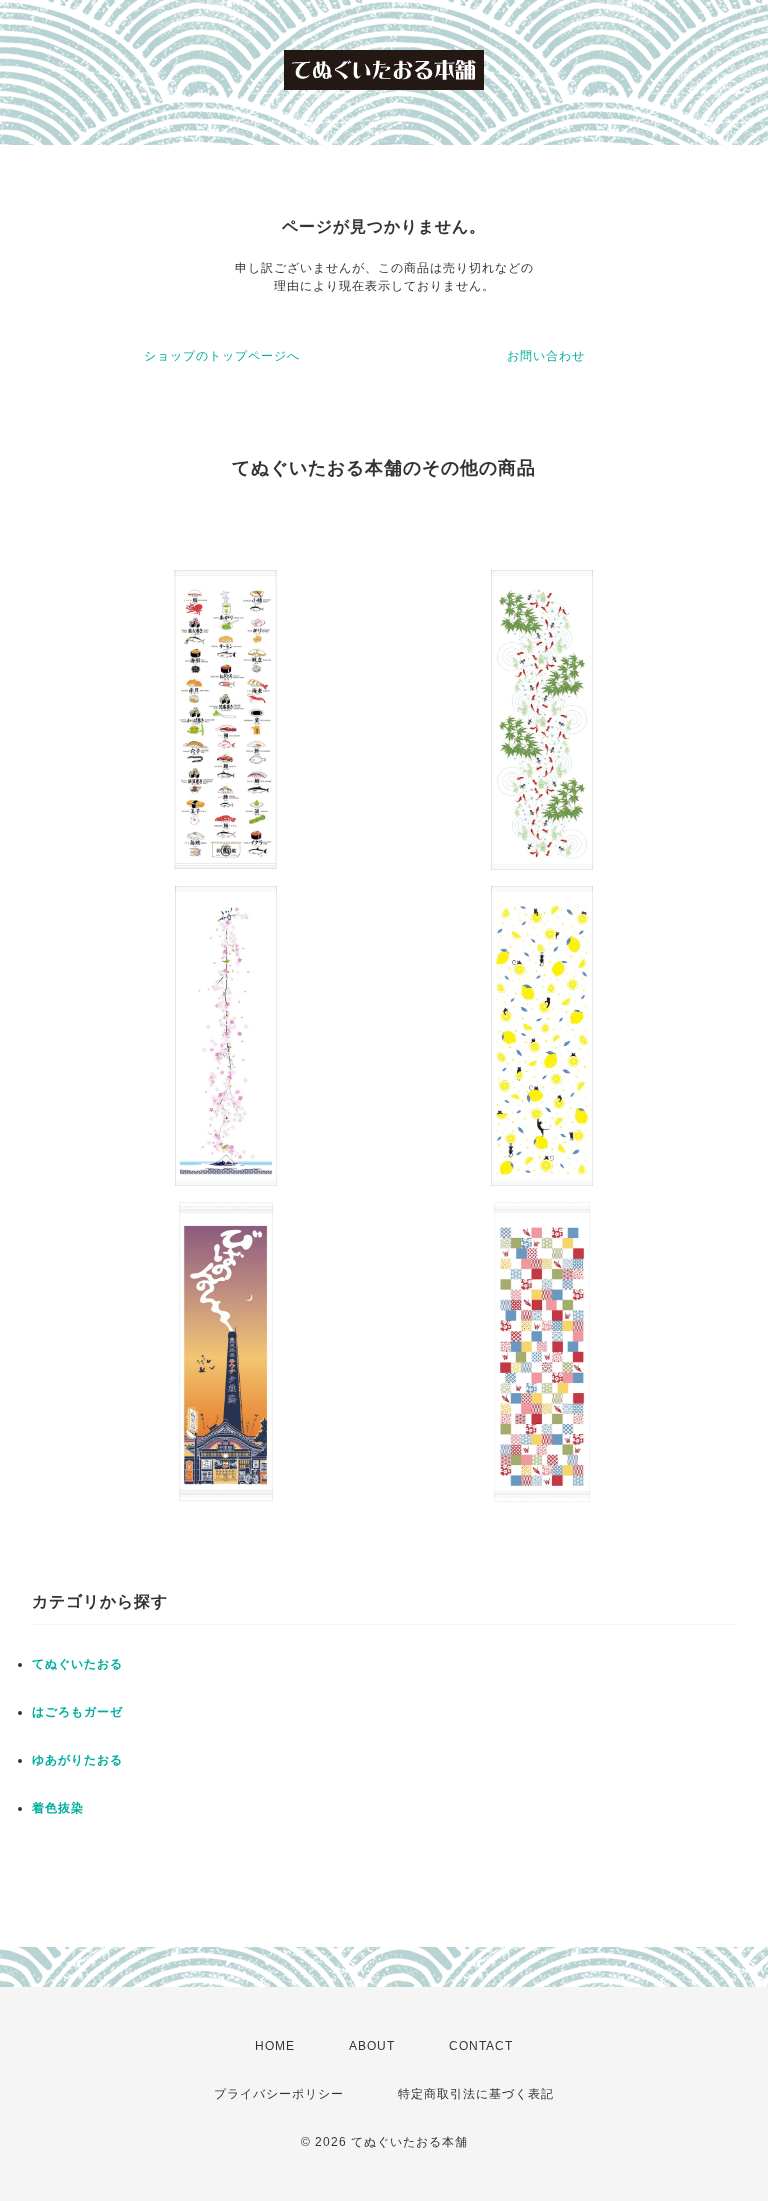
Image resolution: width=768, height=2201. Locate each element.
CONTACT (481, 2046)
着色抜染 (58, 1808)
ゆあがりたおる (77, 1760)
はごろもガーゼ (77, 1712)
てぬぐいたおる (77, 1664)
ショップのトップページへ (222, 356)
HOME (275, 2046)
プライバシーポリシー (279, 2094)
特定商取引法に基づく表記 (476, 2094)
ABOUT (372, 2046)
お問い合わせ (546, 356)
